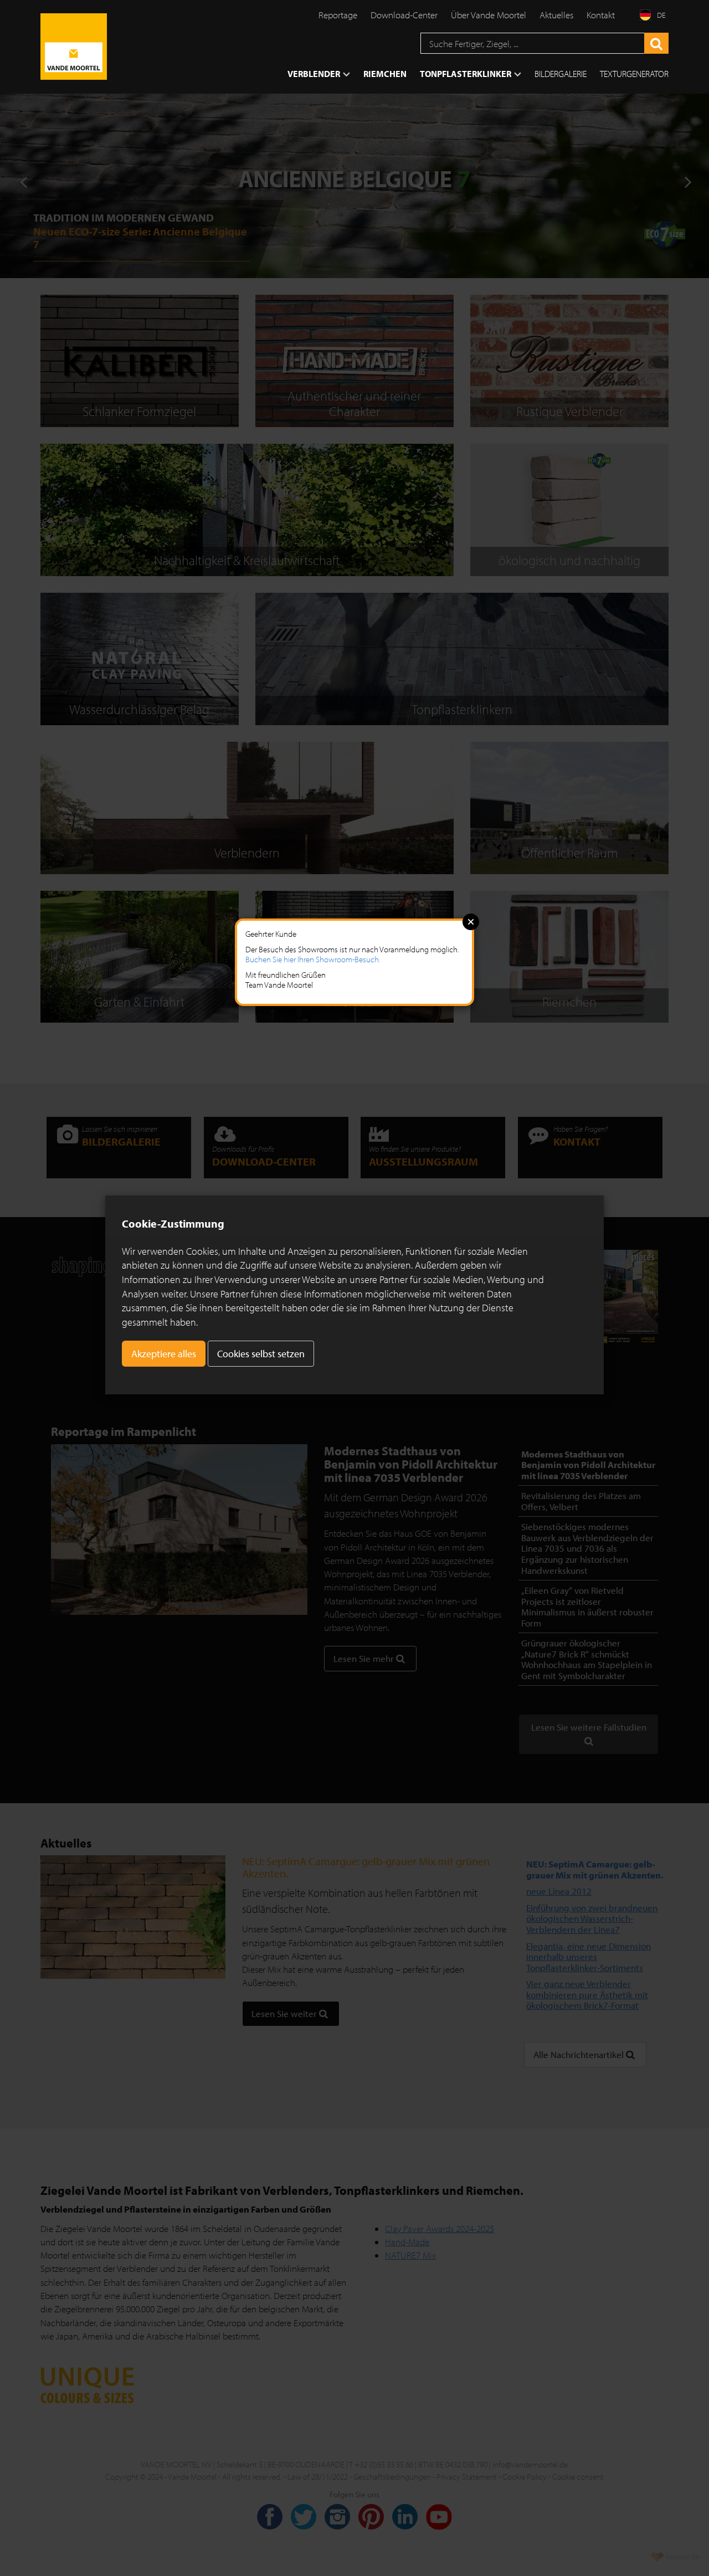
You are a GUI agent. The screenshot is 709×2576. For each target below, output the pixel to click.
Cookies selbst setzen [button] (261, 1354)
